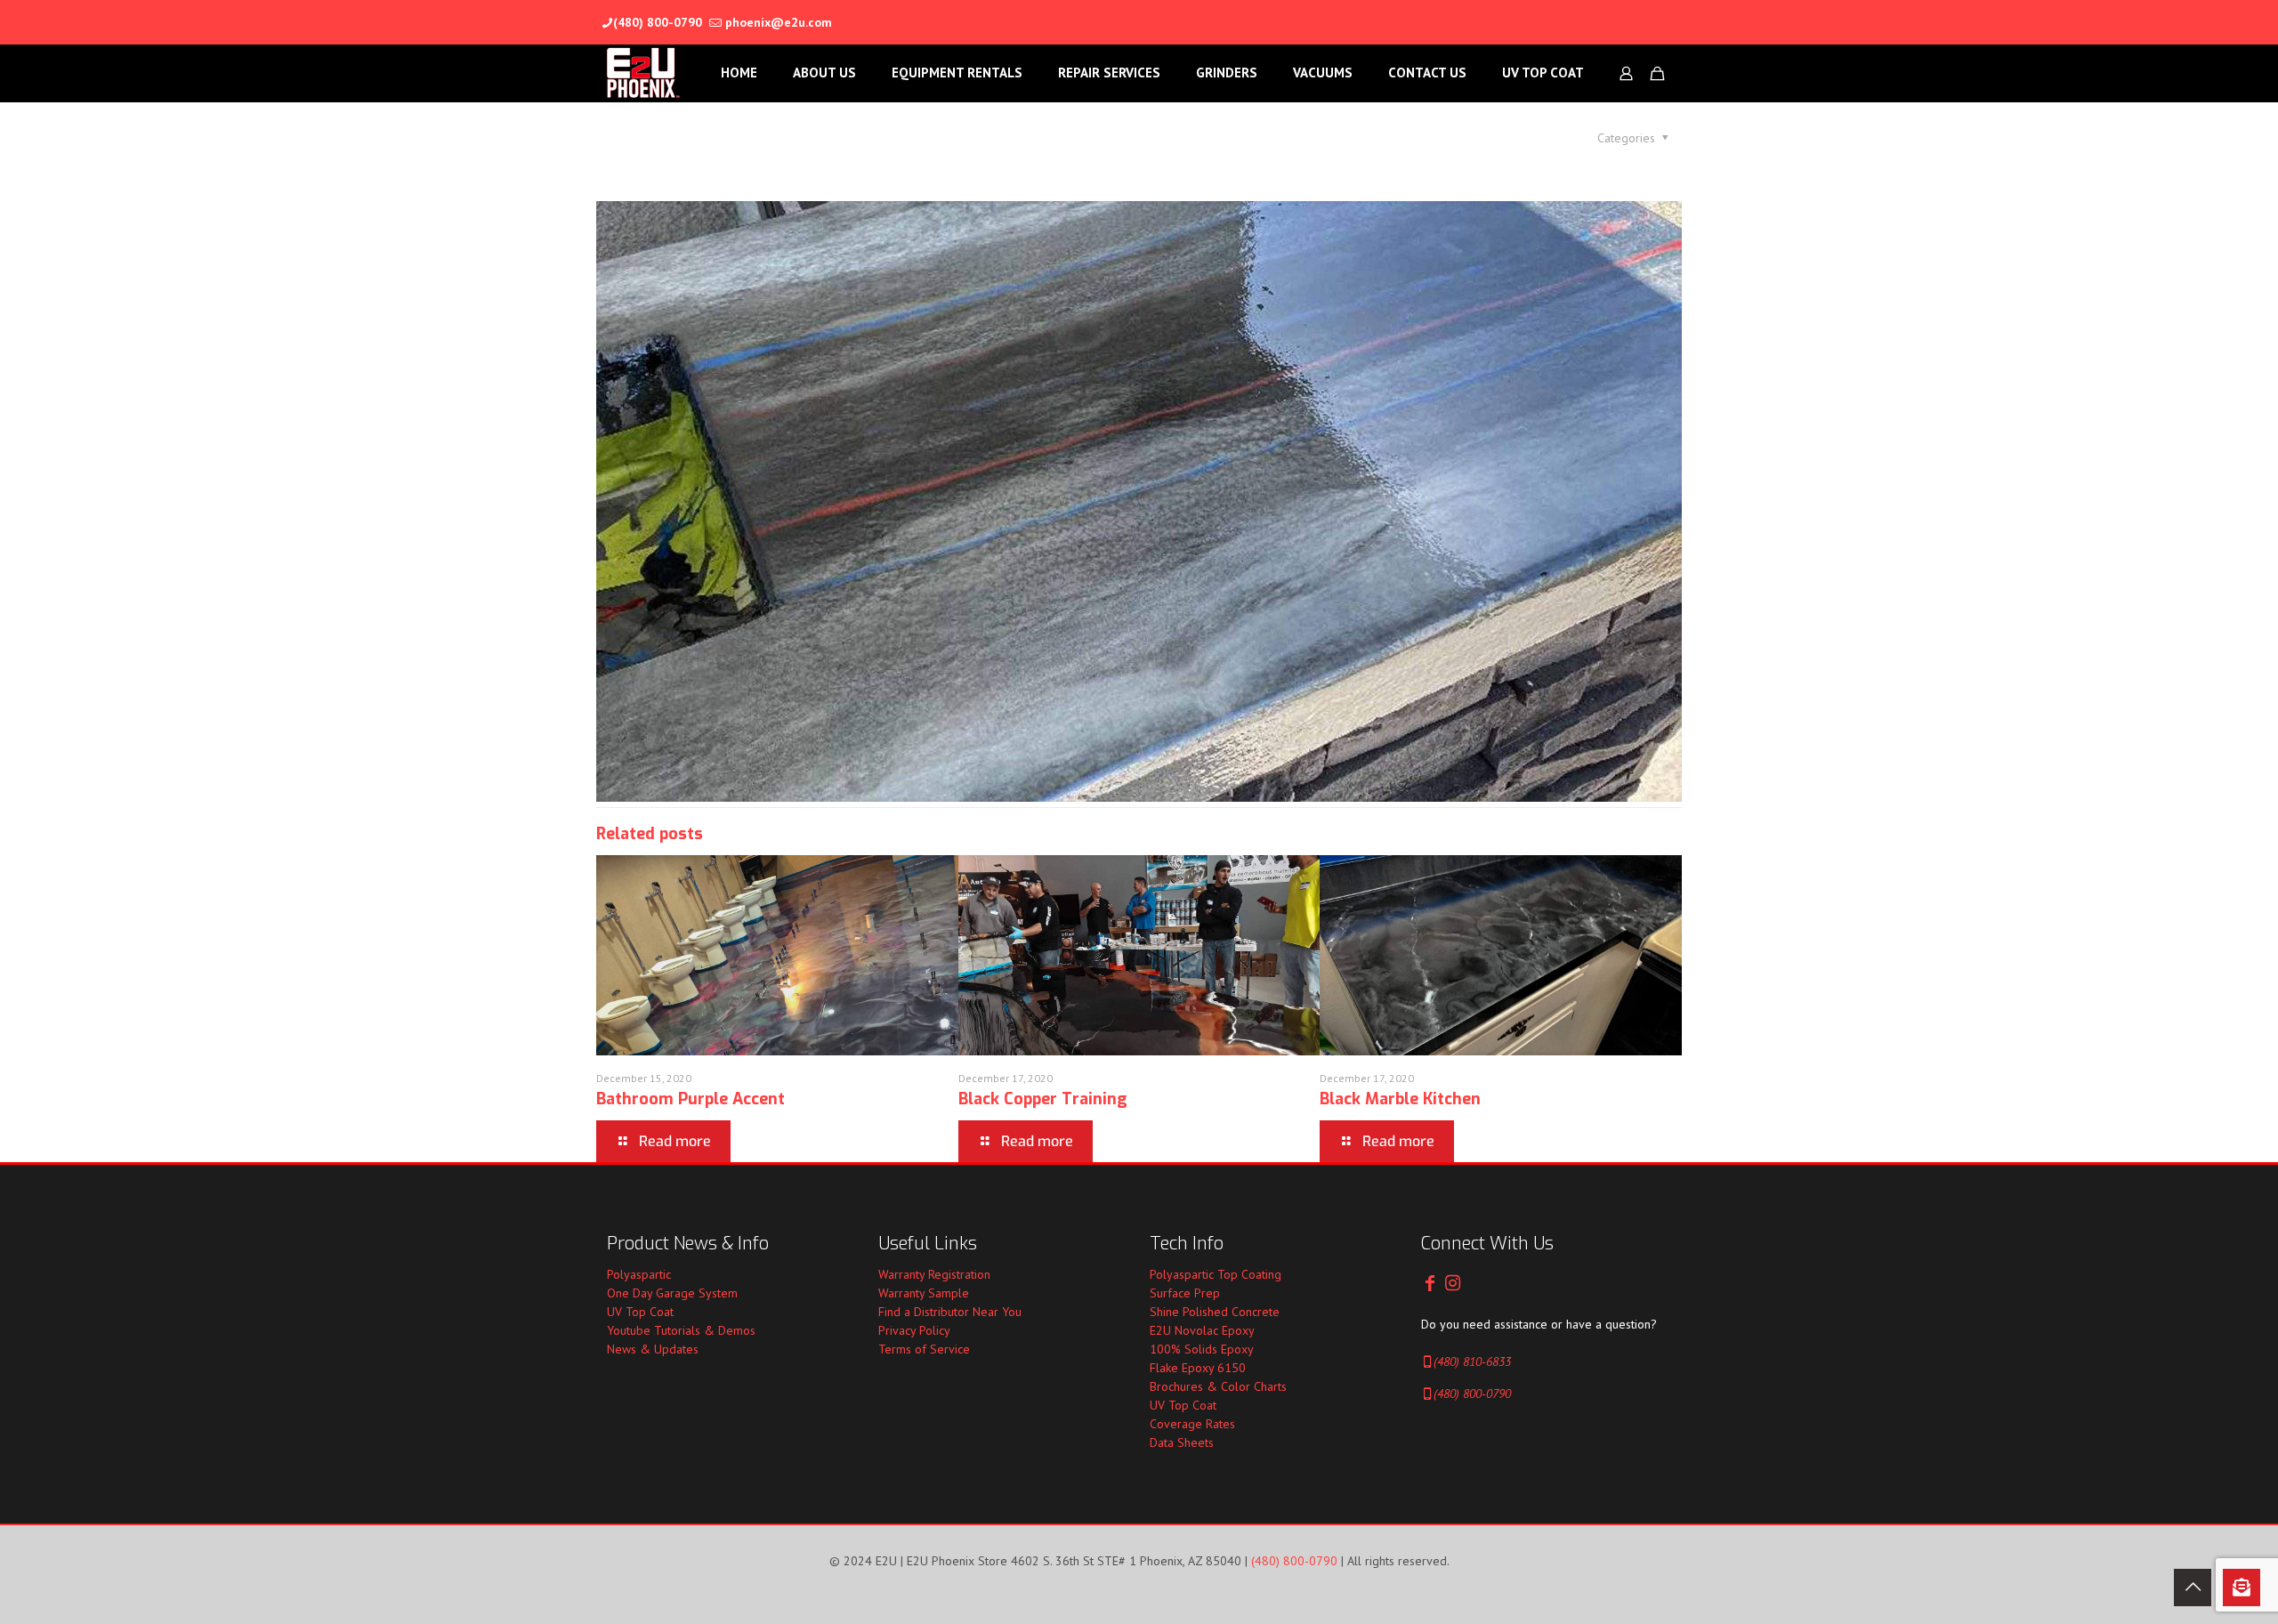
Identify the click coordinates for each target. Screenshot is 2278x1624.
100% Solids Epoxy (1202, 1349)
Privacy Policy (914, 1330)
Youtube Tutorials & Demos (681, 1330)
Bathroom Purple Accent (691, 1099)
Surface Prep (1185, 1293)
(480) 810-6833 (1472, 1361)
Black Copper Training (1043, 1099)
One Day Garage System (672, 1293)
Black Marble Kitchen (1400, 1099)
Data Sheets (1182, 1442)
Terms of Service (924, 1349)
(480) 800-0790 (658, 22)
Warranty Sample (924, 1293)
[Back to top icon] (2193, 1588)
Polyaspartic (639, 1274)
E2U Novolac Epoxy (1202, 1330)
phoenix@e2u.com (779, 22)
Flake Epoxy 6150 (1198, 1368)
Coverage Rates (1192, 1424)
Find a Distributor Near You (950, 1312)
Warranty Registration (934, 1274)
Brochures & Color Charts (1218, 1386)
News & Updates (653, 1349)
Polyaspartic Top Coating (1216, 1274)
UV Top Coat (640, 1312)
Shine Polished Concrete (1215, 1312)
